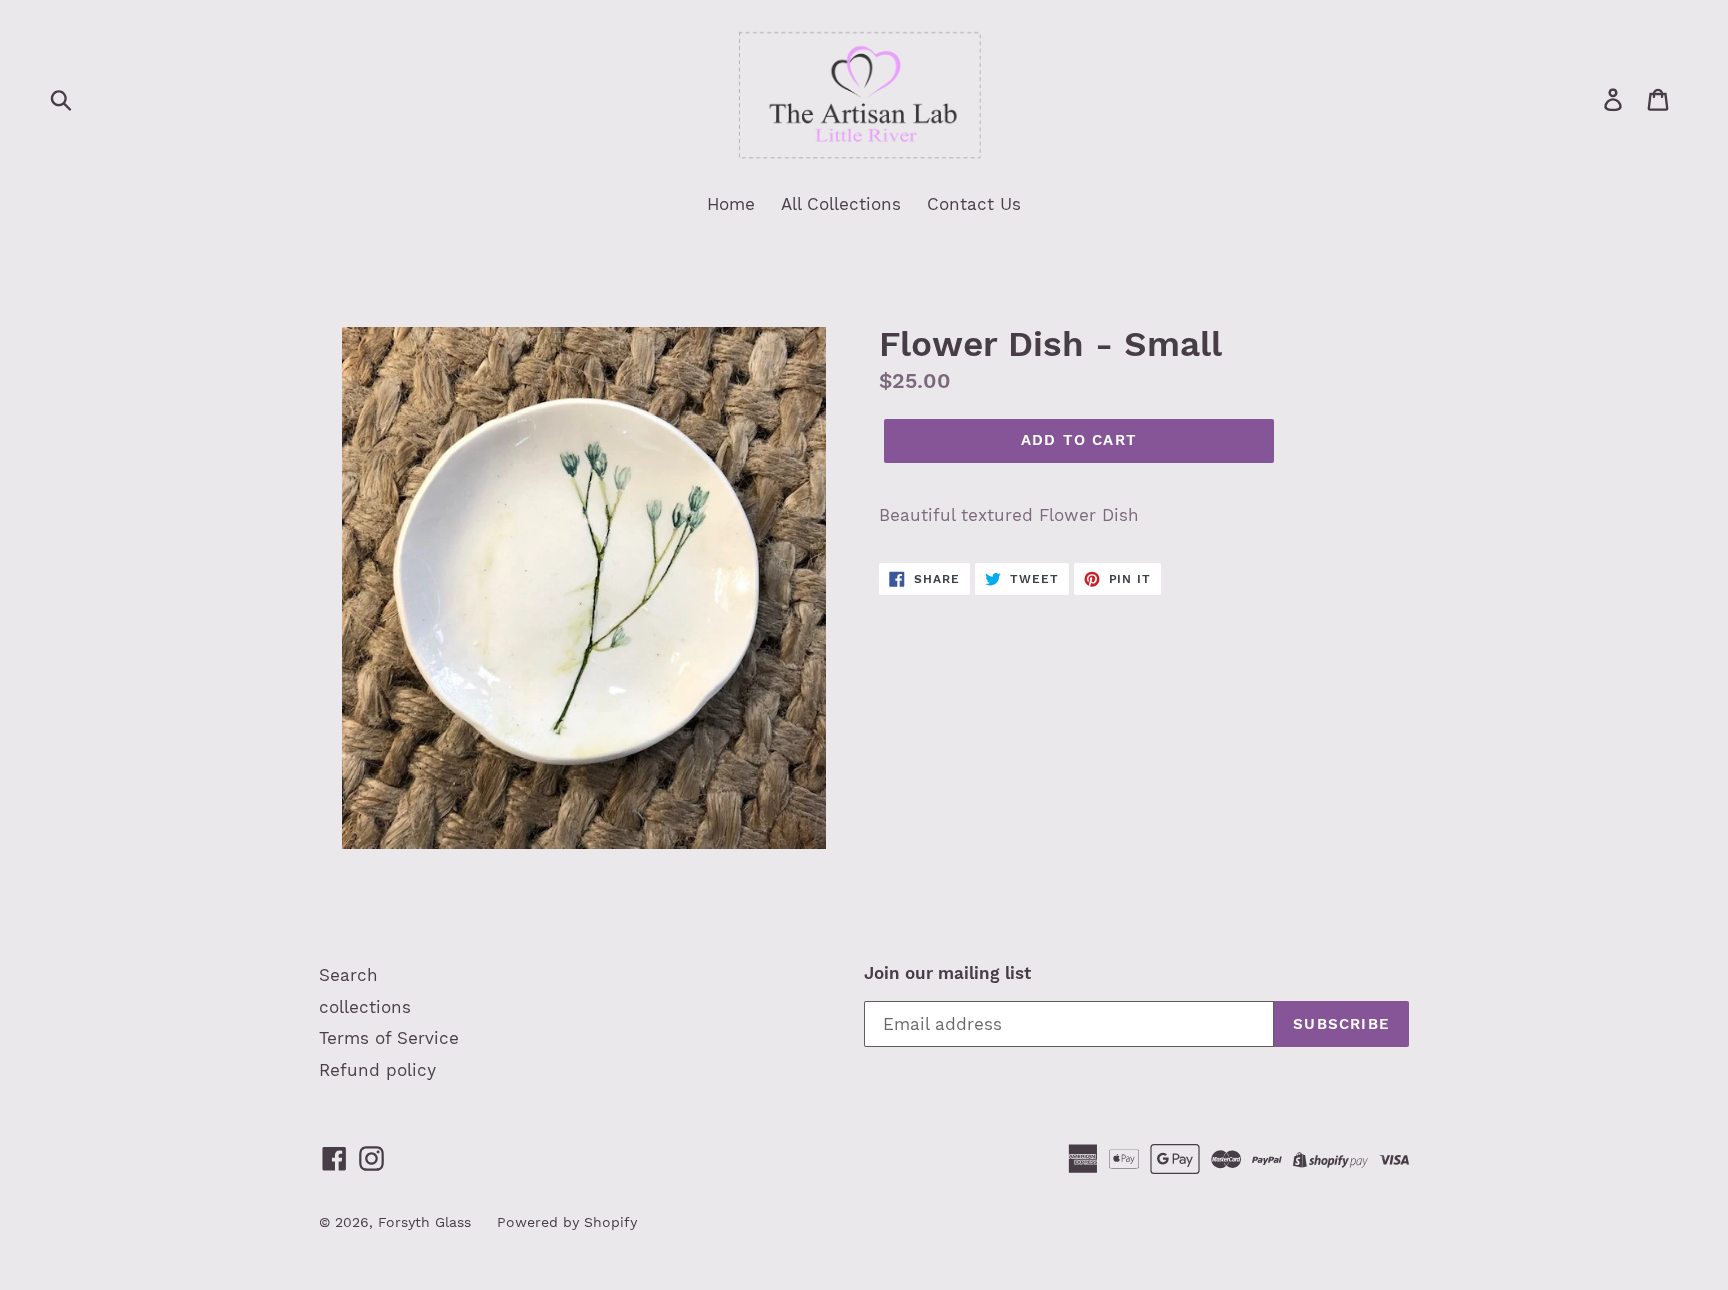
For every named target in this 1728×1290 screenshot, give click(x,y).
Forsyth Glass (424, 1222)
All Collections (841, 204)
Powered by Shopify (567, 1222)
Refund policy (377, 1070)
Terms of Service (389, 1038)
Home (731, 204)
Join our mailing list (947, 973)
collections (365, 1007)
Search (348, 975)
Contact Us (974, 204)
